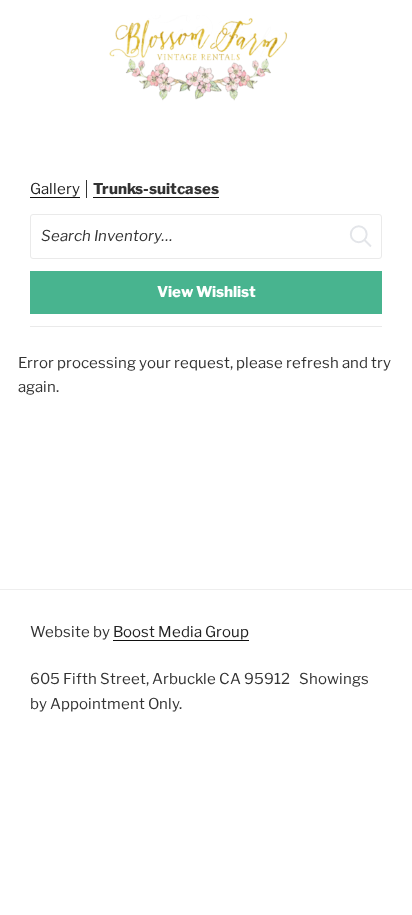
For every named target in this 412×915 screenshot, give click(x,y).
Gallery (55, 189)
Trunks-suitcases (156, 189)
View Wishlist (206, 292)
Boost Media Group (181, 632)
